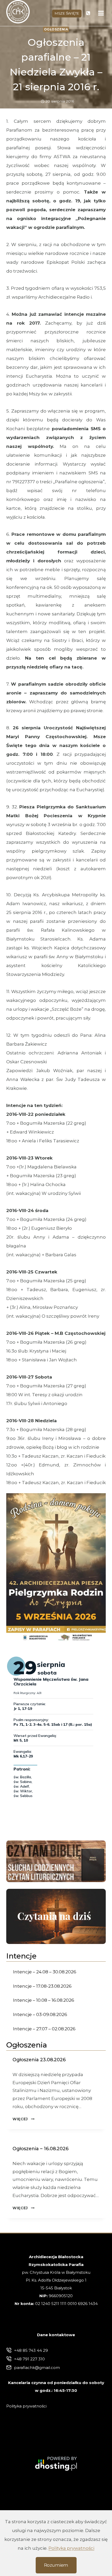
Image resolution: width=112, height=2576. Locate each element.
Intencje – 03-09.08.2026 (40, 2014)
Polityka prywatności (71, 2548)
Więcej (23, 2119)
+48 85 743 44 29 (31, 2350)
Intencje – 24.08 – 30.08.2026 (45, 1972)
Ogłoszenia (56, 29)
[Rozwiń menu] (101, 13)
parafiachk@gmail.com (37, 2368)
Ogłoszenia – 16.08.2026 (41, 2149)
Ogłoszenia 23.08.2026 (39, 2060)
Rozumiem (56, 2565)
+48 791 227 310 (29, 2359)
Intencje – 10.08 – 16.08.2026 (44, 2000)
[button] (56, 1568)
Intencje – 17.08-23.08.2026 (42, 1986)
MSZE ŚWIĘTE (67, 13)
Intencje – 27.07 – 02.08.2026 (44, 2029)
